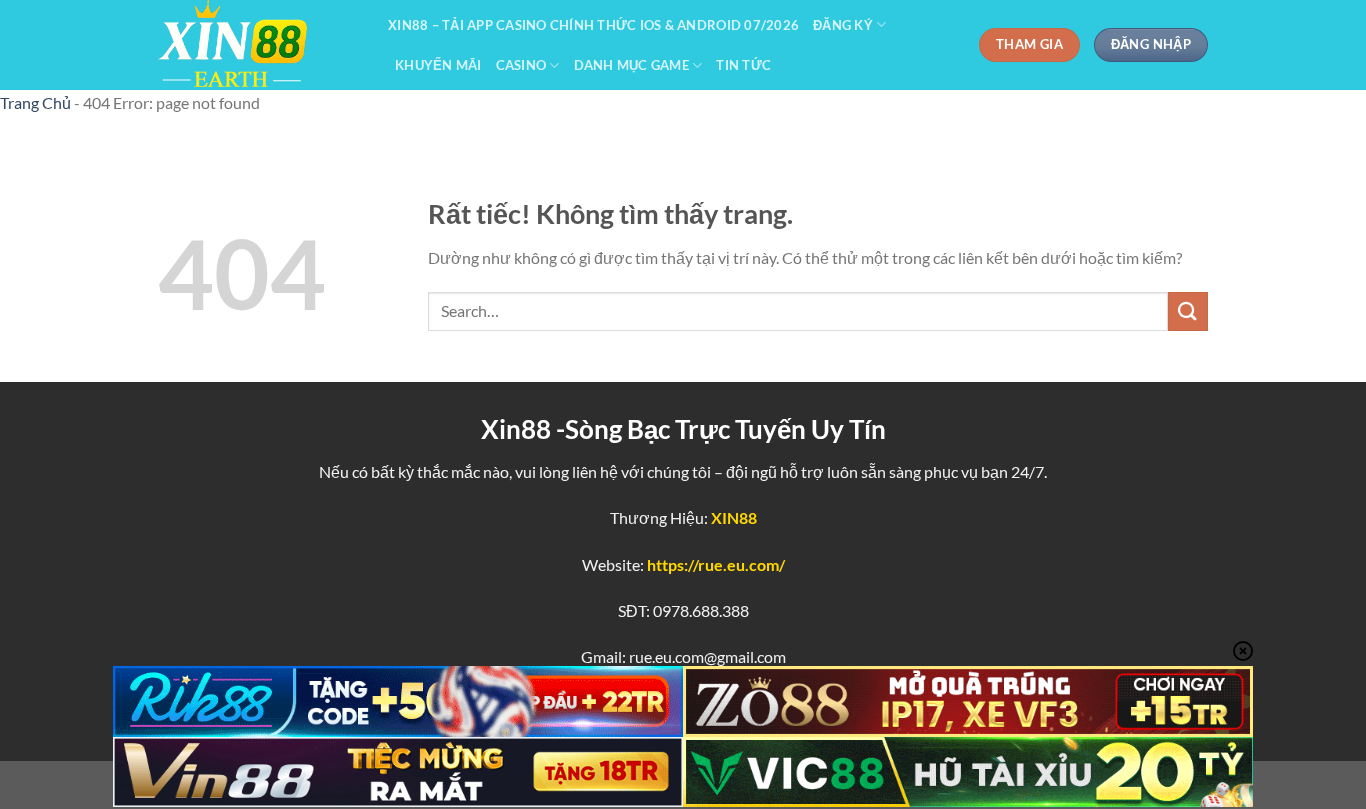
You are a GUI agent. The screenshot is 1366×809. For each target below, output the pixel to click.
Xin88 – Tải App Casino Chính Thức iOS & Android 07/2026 (593, 25)
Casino (521, 65)
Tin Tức (743, 65)
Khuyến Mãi (438, 65)
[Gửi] (1188, 311)
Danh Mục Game (631, 65)
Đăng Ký (843, 25)
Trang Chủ (35, 102)
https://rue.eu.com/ (716, 564)
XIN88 (734, 517)
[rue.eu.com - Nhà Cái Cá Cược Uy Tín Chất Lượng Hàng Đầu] (258, 45)
